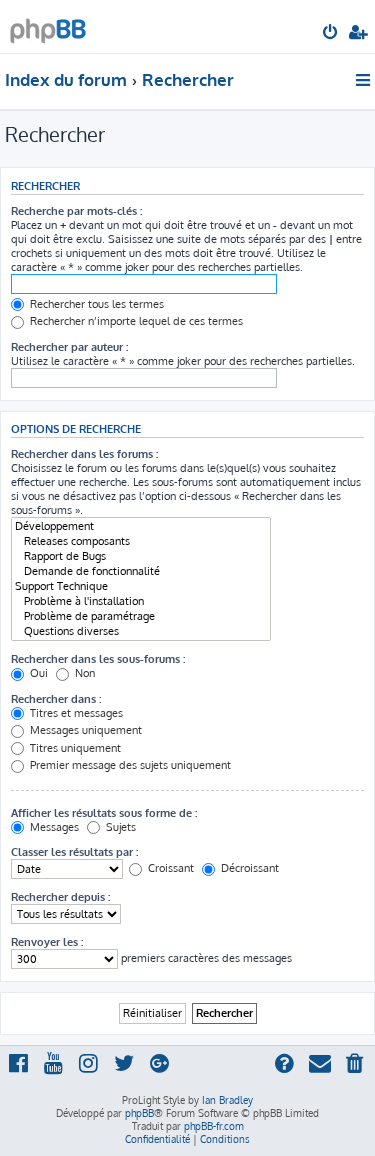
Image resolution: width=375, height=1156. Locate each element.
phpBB (139, 1113)
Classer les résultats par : (74, 852)
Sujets (119, 827)
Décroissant (248, 868)
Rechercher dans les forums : (84, 454)
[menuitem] (331, 34)
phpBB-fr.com (214, 1126)
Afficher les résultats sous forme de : (104, 813)
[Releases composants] (141, 541)
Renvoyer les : (47, 942)
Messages (53, 827)
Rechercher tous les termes (95, 304)
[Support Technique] (141, 586)
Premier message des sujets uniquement (129, 765)
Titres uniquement (74, 748)
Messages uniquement (84, 730)
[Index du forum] (48, 25)
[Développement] (141, 526)
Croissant (169, 868)
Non (83, 673)
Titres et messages (75, 713)
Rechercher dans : (56, 699)
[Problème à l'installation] (141, 601)
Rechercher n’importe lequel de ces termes (135, 321)
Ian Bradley (227, 1100)
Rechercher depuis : (60, 897)
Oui (37, 673)
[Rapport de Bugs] (141, 556)
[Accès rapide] (364, 80)
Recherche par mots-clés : (76, 211)
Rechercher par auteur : (69, 347)
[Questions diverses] (141, 631)
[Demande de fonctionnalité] (141, 571)
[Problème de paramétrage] (141, 616)
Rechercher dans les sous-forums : (98, 659)
